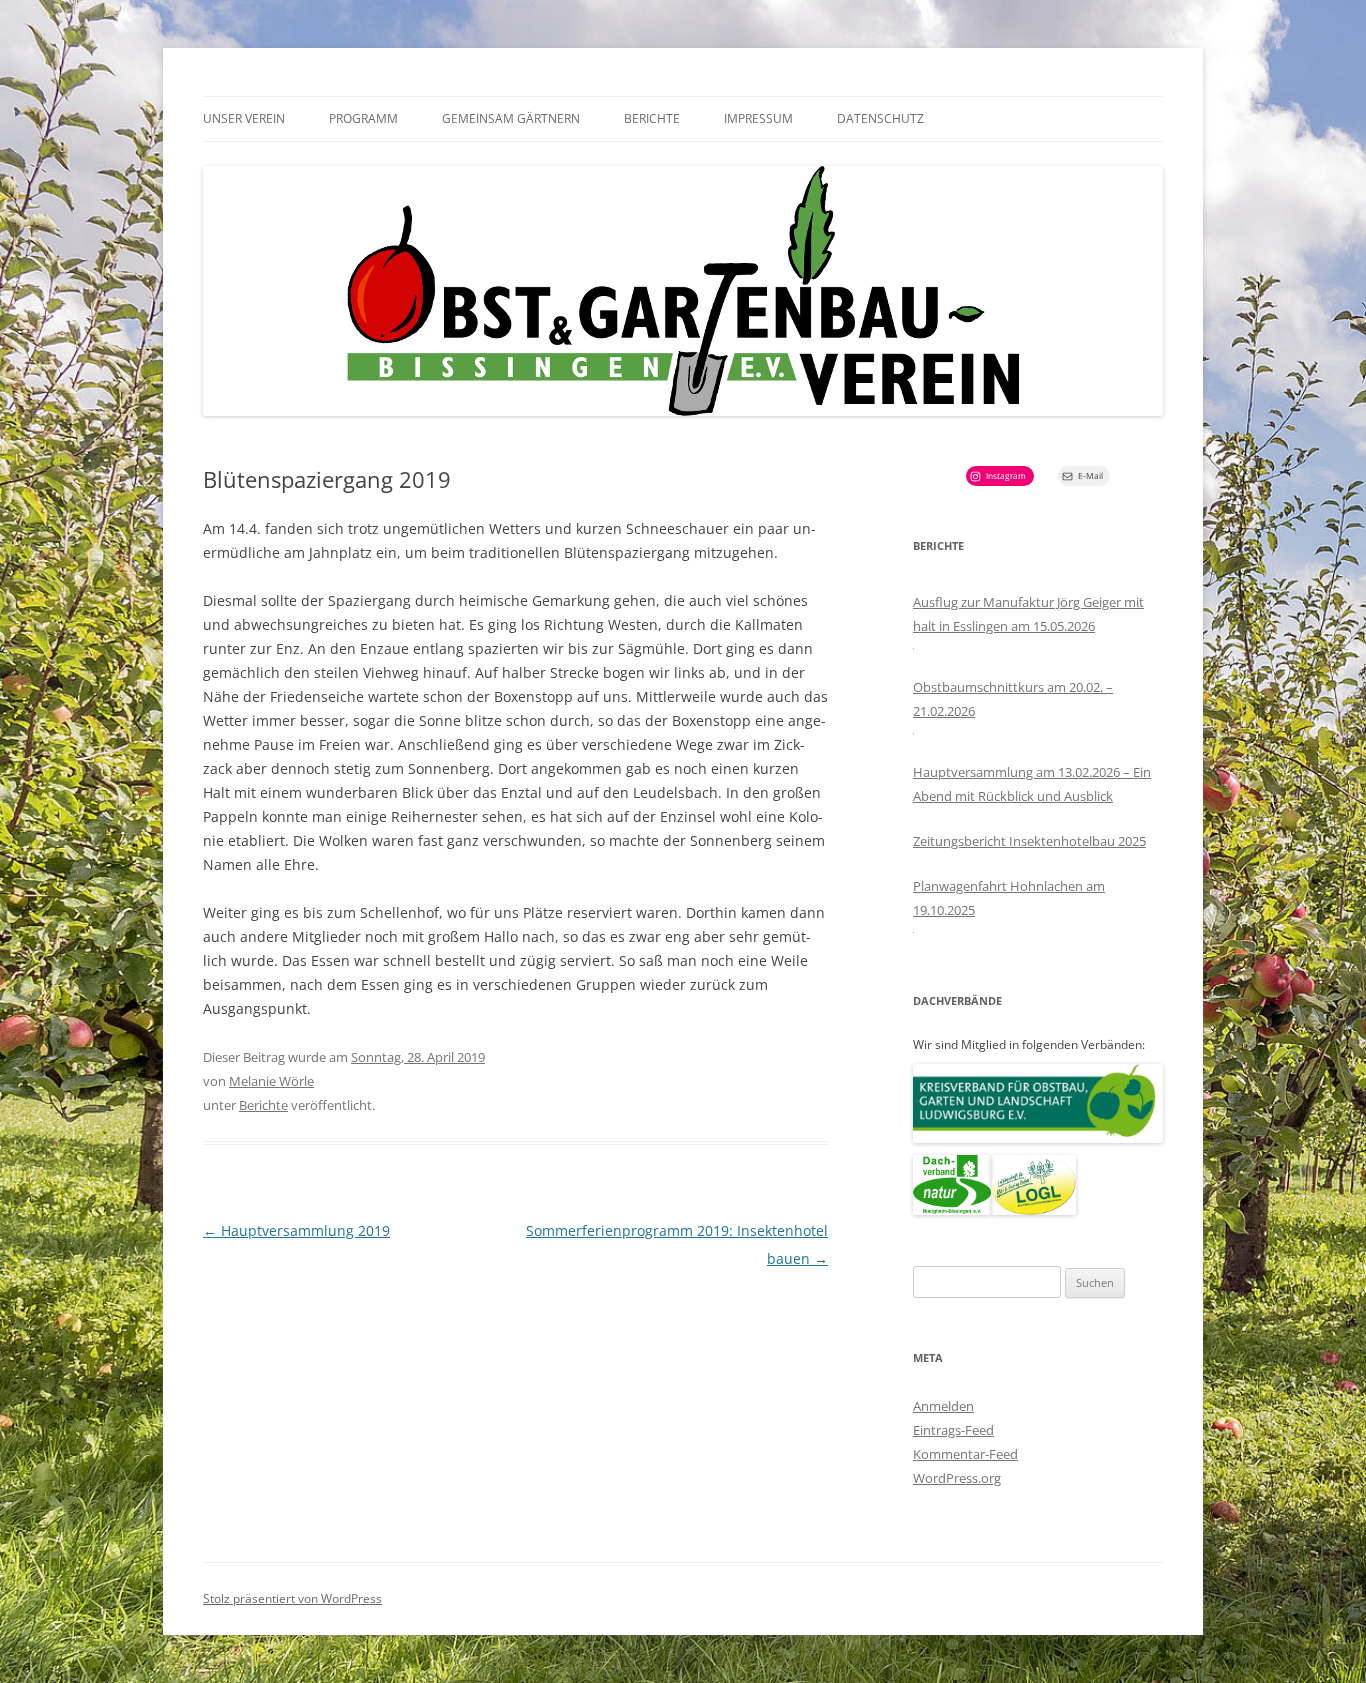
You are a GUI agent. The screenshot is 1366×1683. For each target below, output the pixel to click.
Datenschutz (880, 118)
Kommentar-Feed (965, 1454)
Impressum (758, 118)
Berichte (652, 118)
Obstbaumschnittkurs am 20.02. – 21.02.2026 (1013, 699)
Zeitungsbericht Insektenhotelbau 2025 (1029, 841)
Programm (363, 118)
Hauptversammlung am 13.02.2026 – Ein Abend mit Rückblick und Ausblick (1032, 784)
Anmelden (943, 1406)
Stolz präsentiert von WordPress (292, 1598)
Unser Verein (244, 118)
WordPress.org (957, 1478)
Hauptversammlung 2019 (296, 1230)
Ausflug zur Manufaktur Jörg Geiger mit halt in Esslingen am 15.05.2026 (1028, 614)
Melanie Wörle (271, 1081)
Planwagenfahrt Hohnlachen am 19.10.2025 (1009, 898)
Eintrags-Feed (953, 1430)
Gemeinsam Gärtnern (511, 118)
